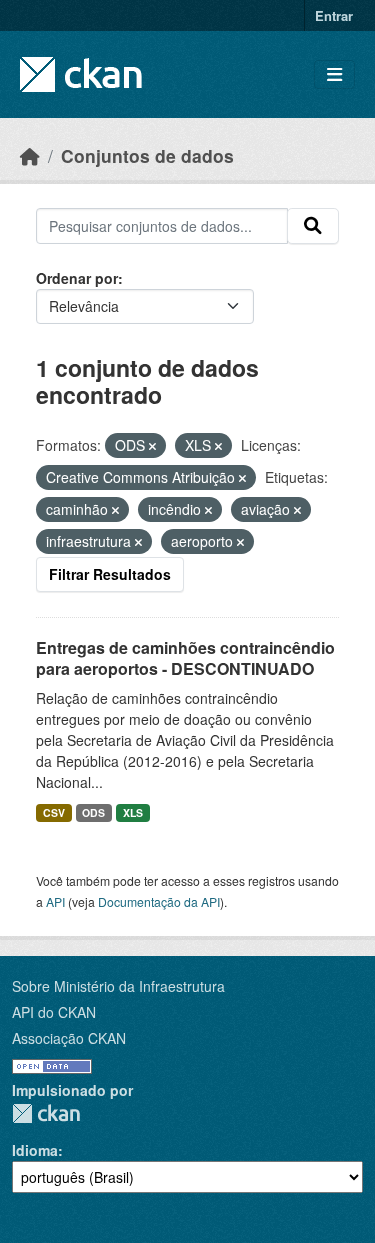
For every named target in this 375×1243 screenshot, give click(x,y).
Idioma (35, 1150)
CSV (54, 812)
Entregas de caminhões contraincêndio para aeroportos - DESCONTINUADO (185, 658)
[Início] (30, 155)
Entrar (334, 15)
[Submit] (313, 226)
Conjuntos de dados (147, 155)
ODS (93, 812)
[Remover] (152, 446)
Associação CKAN (69, 1038)
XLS (133, 812)
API (55, 901)
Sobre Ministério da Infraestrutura (118, 986)
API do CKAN (54, 1012)
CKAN (46, 1113)
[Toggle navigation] (334, 74)
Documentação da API (159, 901)
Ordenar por (77, 278)
